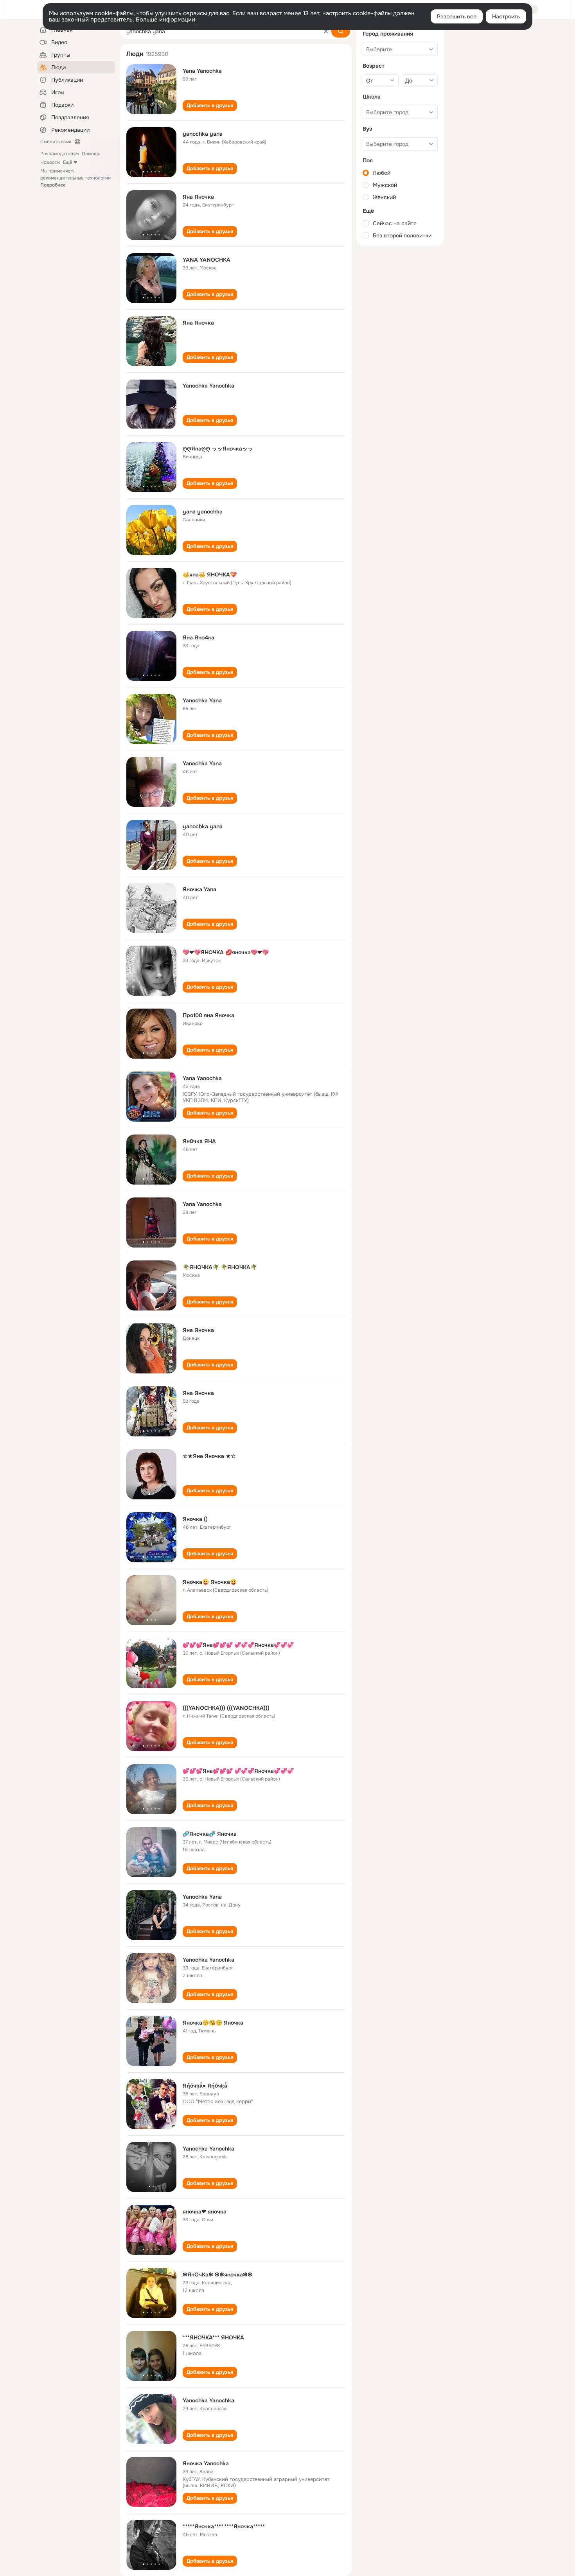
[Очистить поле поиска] (326, 31)
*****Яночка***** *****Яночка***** (224, 2526)
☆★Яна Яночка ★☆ (209, 1456)
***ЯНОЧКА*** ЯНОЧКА (213, 2337)
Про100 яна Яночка (208, 1015)
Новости (50, 162)
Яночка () (195, 1519)
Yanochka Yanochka (208, 386)
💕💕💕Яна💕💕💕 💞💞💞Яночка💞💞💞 (238, 1645)
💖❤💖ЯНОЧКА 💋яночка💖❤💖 (226, 952)
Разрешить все (457, 16)
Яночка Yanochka (206, 2463)
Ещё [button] (68, 162)
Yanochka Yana (202, 700)
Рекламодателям (59, 154)
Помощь (91, 154)
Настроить (506, 16)
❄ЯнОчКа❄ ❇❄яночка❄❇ (217, 2274)
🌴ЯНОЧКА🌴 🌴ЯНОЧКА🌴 (220, 1267)
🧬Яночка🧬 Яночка (210, 1834)
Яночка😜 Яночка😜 (210, 1582)
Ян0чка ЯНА (199, 1141)
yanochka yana (203, 134)
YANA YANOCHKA (207, 260)
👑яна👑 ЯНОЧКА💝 (210, 574)
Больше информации (165, 20)
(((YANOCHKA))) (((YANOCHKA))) (226, 1708)
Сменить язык (56, 142)
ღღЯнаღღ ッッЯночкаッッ (218, 449)
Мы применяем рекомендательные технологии (75, 178)
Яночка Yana (199, 889)
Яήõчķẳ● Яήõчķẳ (205, 2086)
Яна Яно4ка (199, 637)
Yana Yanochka (202, 71)
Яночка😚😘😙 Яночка (213, 2023)
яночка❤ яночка (205, 2212)
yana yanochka (203, 512)
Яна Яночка (198, 197)
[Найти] (341, 31)
